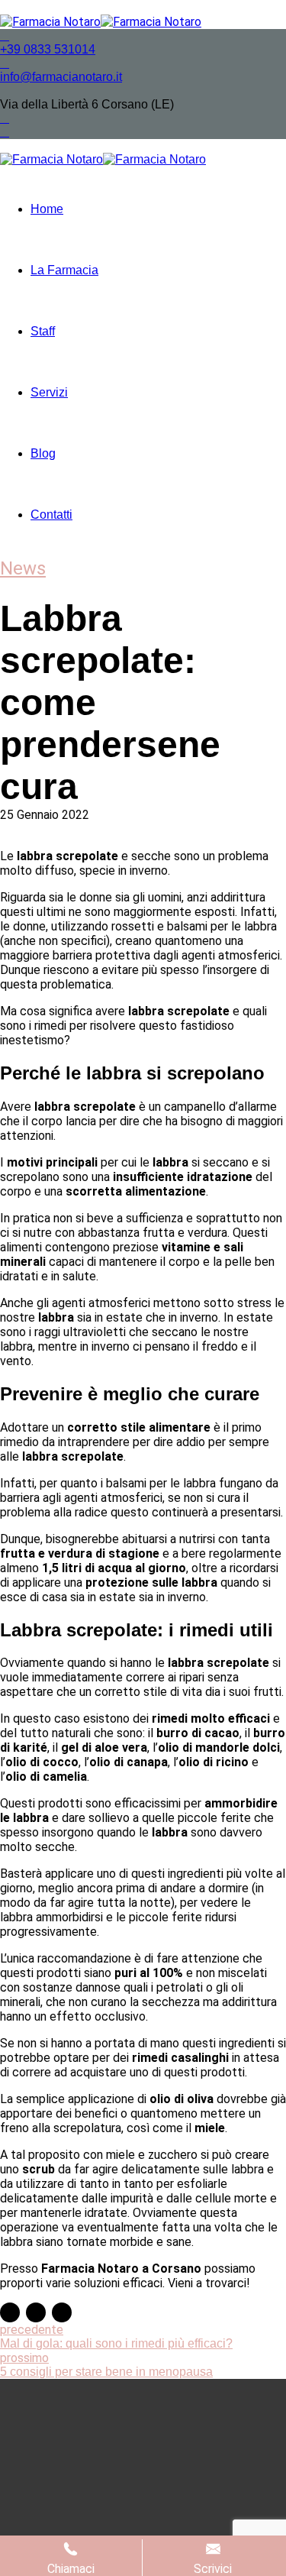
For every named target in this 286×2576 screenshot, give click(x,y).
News (23, 568)
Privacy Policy (72, 2518)
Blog (43, 453)
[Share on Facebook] (10, 2312)
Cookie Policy (161, 2518)
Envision (82, 2466)
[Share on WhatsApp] (62, 2312)
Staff (43, 331)
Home (47, 209)
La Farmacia (64, 270)
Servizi (49, 392)
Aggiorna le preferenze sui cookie (213, 2525)
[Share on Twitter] (36, 2312)
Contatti (51, 515)
